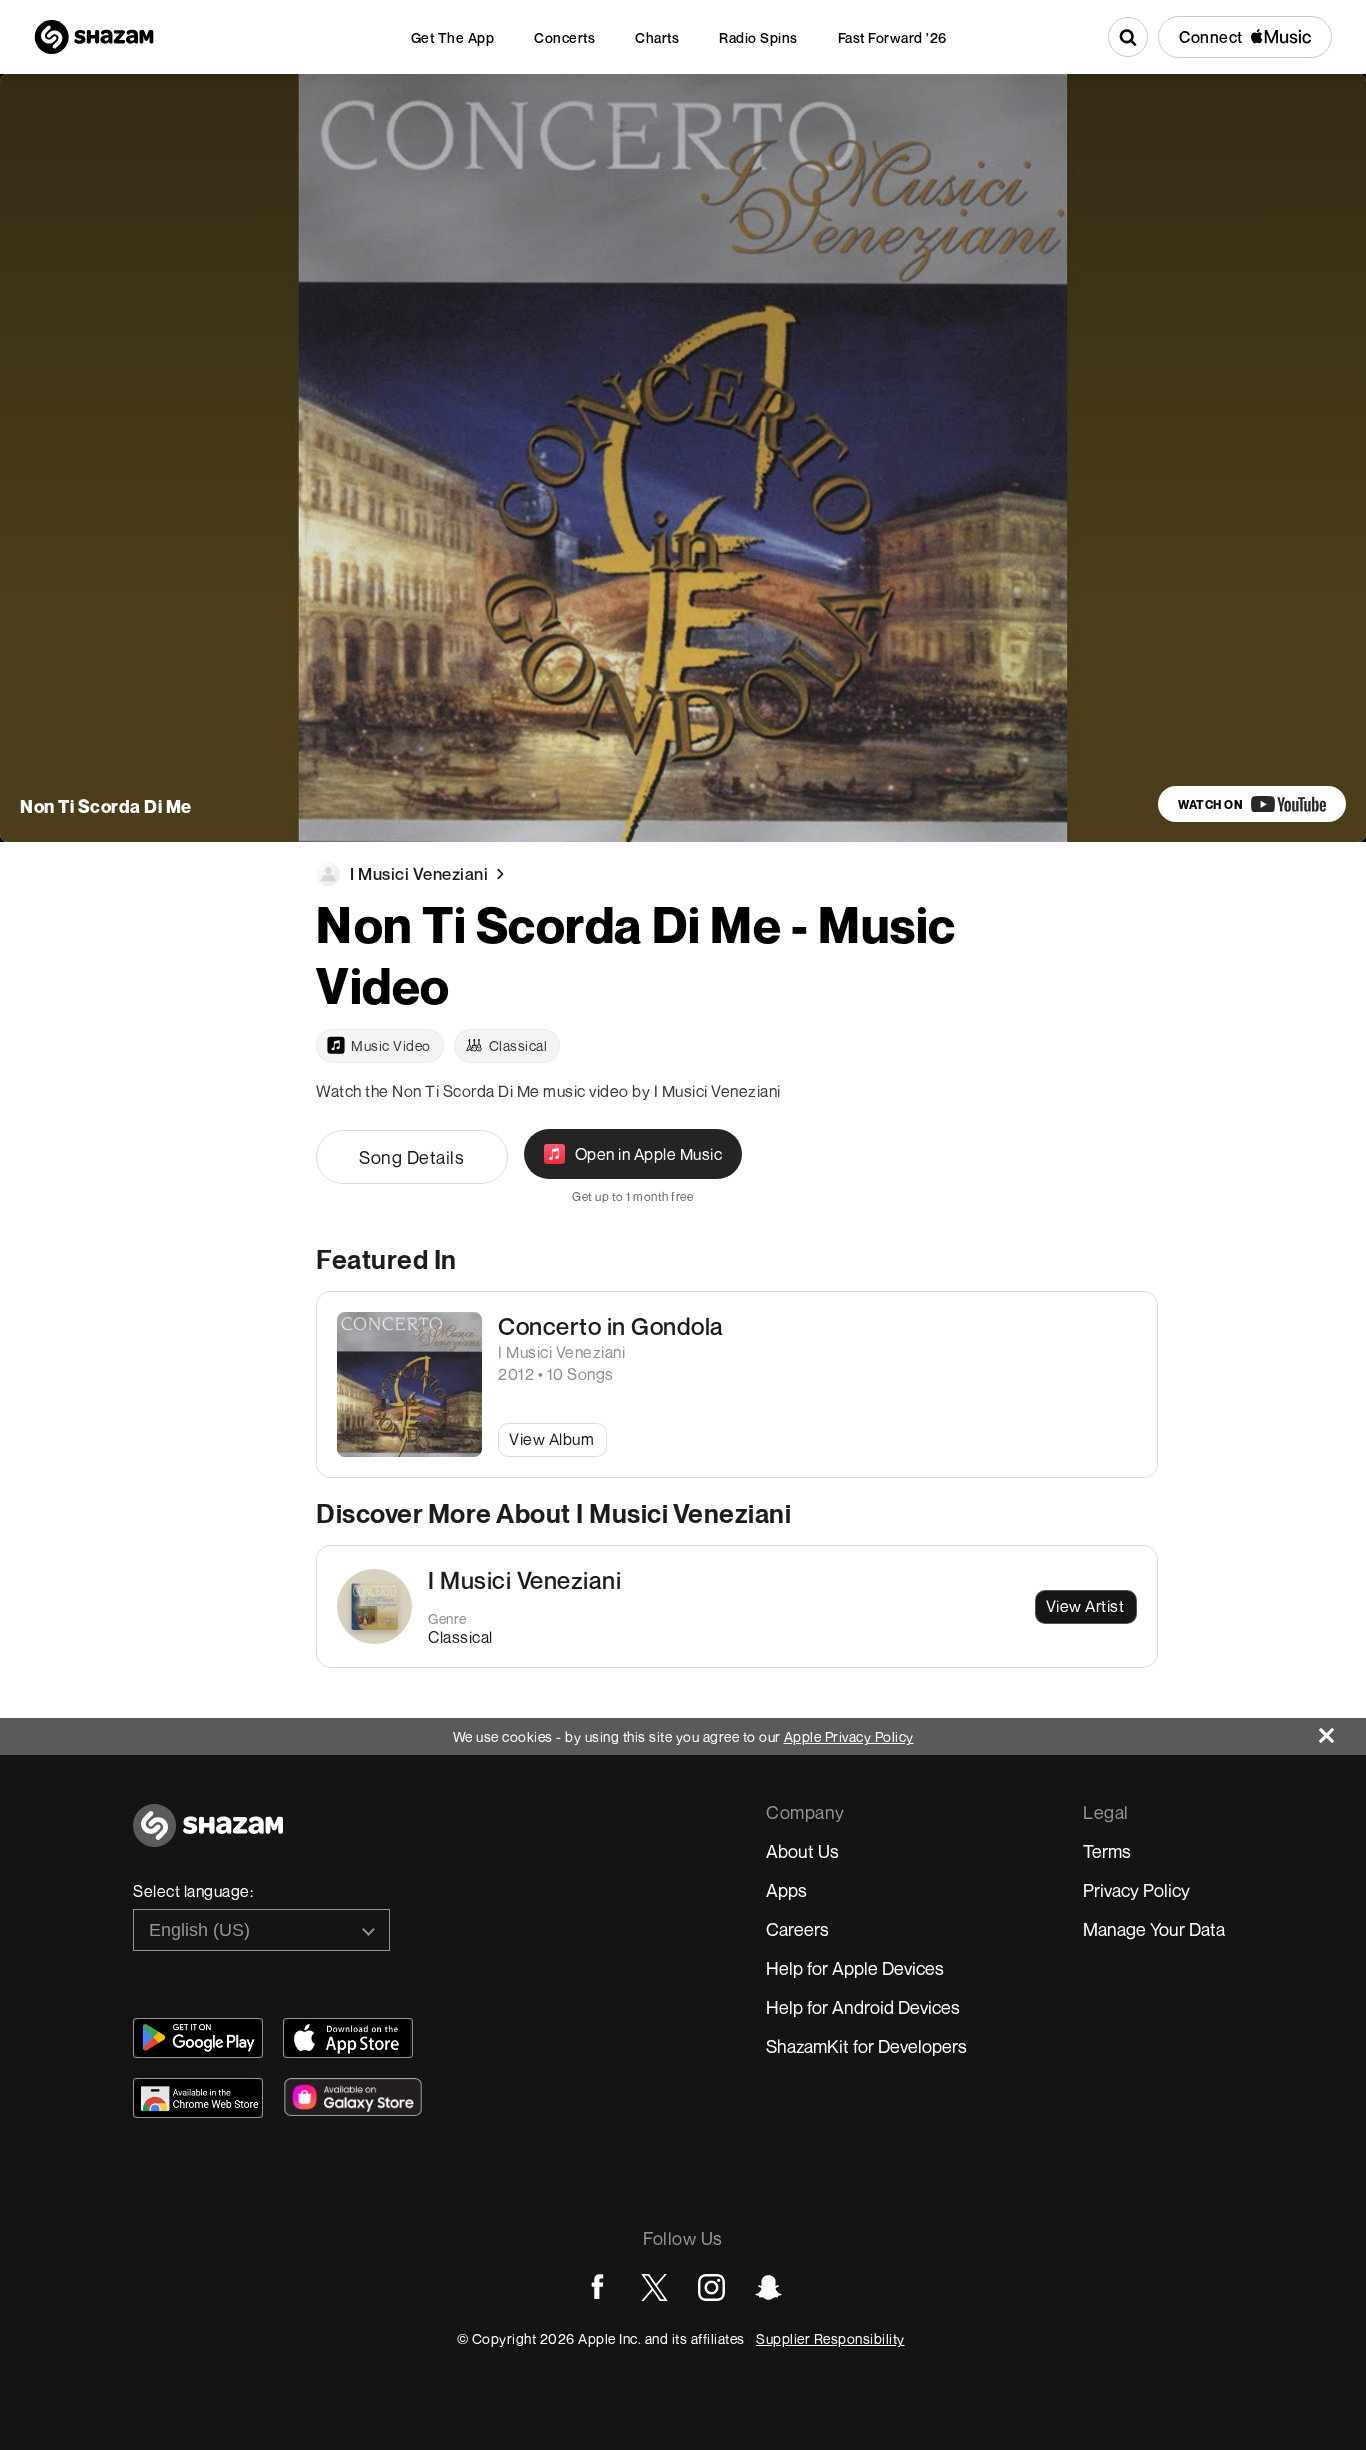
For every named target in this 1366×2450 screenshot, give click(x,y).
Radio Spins (758, 37)
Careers (797, 1929)
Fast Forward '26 (892, 37)
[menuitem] (453, 37)
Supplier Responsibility (830, 2338)
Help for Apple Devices (855, 1968)
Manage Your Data (1154, 1929)
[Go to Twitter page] (654, 2287)
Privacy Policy (1136, 1890)
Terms (1107, 1851)
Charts (657, 37)
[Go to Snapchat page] (768, 2287)
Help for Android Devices (863, 2007)
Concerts (564, 37)
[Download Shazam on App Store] (348, 2038)
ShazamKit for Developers (866, 2046)
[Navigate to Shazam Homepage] (94, 37)
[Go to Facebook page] (597, 2287)
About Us (802, 1851)
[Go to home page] (208, 1836)
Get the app (453, 37)
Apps (786, 1890)
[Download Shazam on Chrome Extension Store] (198, 2098)
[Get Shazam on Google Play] (198, 2038)
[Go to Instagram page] (711, 2287)
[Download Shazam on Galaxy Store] (353, 2097)
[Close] (1342, 1730)
